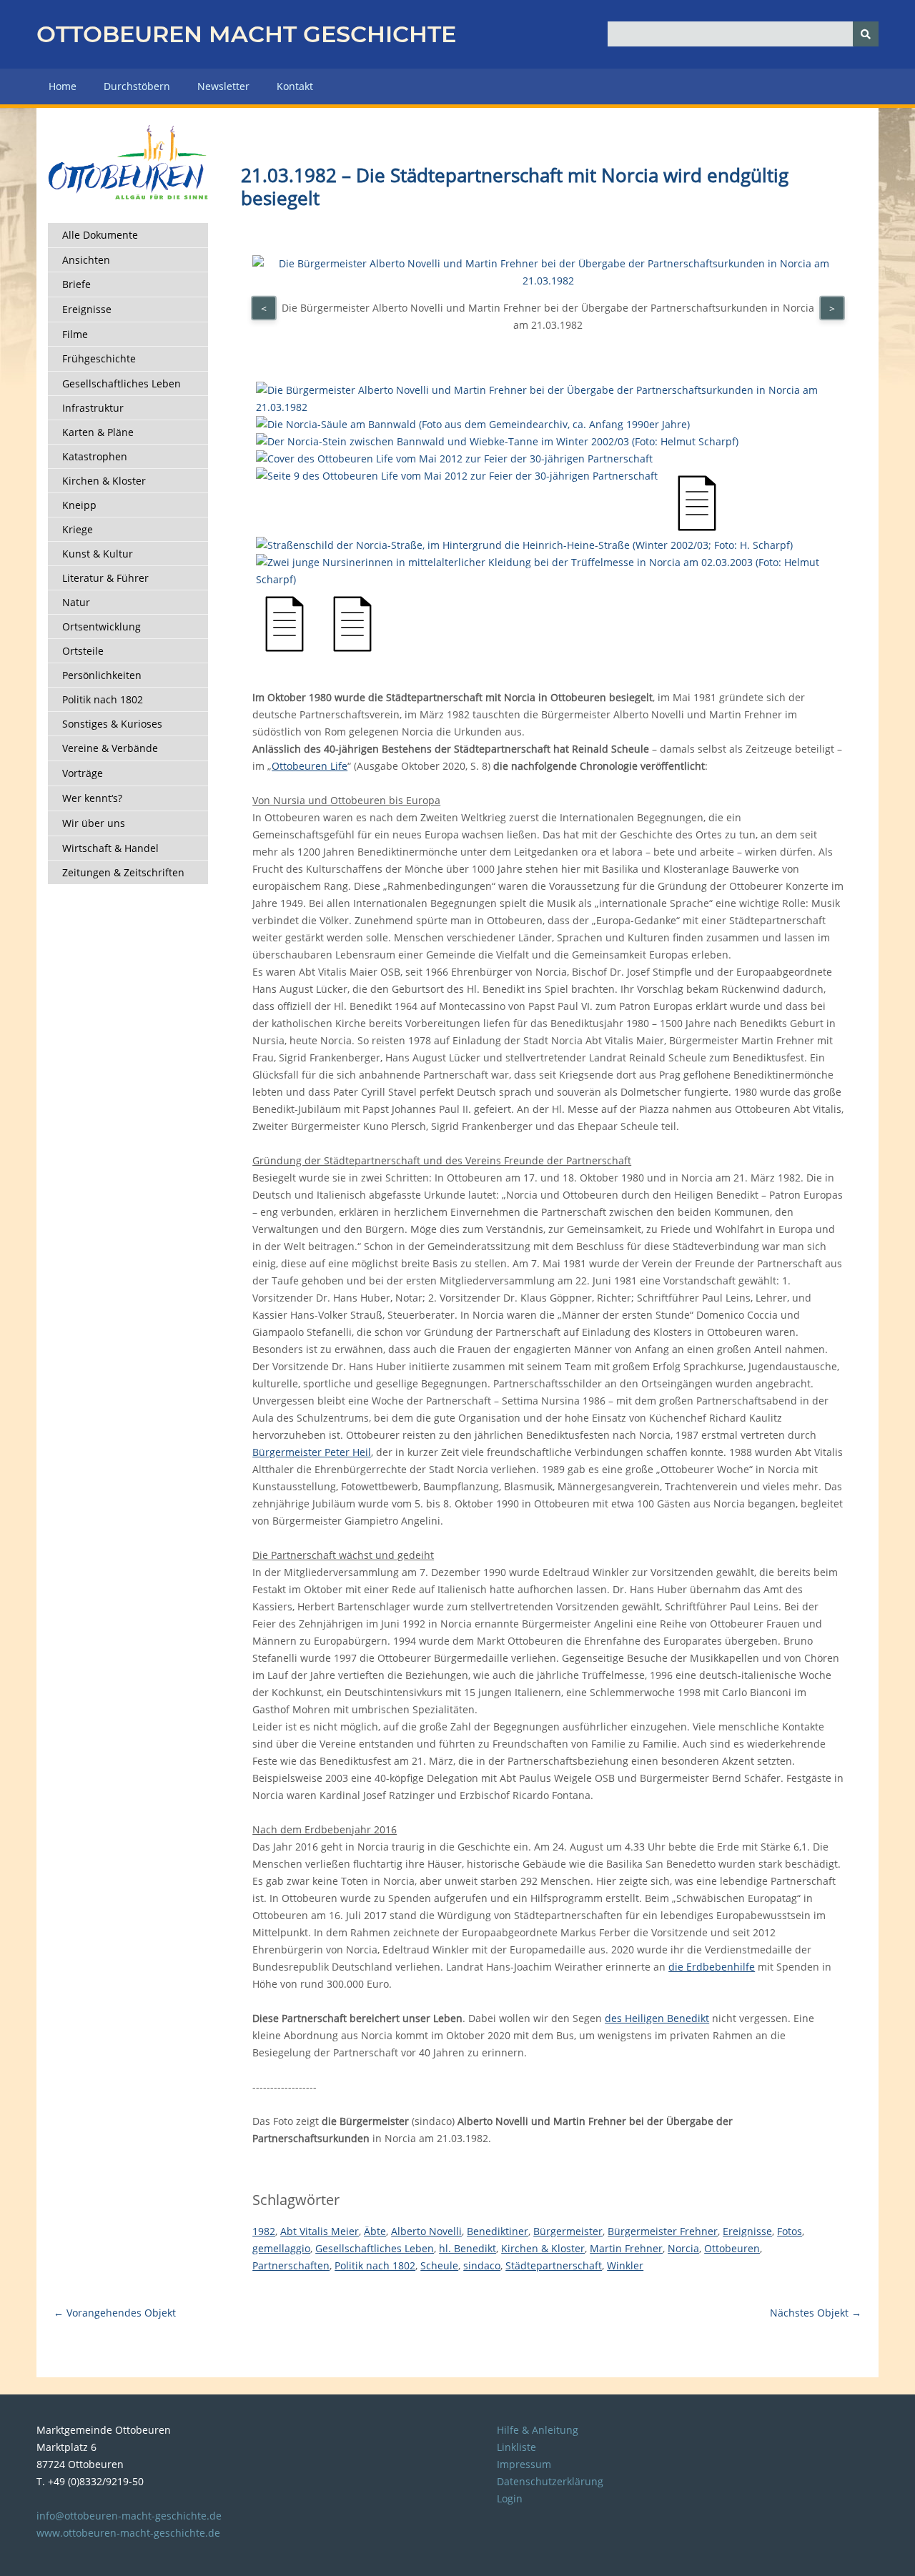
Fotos (790, 2231)
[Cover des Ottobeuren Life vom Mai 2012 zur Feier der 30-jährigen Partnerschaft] (454, 459)
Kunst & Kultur (98, 554)
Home (63, 86)
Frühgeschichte (99, 358)
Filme (75, 334)
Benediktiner (498, 2231)
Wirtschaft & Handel (110, 848)
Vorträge (83, 773)
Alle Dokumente (100, 235)
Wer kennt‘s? (92, 798)
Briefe (76, 284)
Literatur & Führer (105, 578)
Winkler (625, 2265)
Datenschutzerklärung (550, 2481)
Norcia (683, 2248)
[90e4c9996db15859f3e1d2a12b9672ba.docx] (352, 649)
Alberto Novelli (426, 2231)
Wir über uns (94, 823)
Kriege (78, 529)
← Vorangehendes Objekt (115, 2313)
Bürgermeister (568, 2231)
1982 (264, 2231)
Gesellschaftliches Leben (122, 383)
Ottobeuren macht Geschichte (246, 34)
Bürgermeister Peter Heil (312, 1452)
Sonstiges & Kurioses (112, 724)
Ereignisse (87, 309)
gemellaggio (281, 2248)
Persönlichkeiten (102, 675)
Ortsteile (83, 651)
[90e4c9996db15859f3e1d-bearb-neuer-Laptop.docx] (285, 649)
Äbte (375, 2231)
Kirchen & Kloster (104, 481)
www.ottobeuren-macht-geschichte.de (128, 2533)
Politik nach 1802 (103, 699)
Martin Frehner (626, 2248)
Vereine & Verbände (110, 748)
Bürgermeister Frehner (663, 2231)
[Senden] (866, 34)
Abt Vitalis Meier (320, 2231)
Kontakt (295, 86)
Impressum (524, 2464)
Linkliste (516, 2447)
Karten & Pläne (98, 432)
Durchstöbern (137, 86)
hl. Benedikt (468, 2248)
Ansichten (86, 260)
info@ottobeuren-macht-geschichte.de (129, 2516)
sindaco (482, 2265)
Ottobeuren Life (310, 766)
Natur (76, 602)
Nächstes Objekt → (816, 2313)
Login (510, 2498)
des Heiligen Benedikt (657, 2018)
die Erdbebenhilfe (712, 1967)
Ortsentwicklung (102, 626)
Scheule (439, 2265)
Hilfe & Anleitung (538, 2430)
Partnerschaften (291, 2265)
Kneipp (79, 505)
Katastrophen (95, 456)
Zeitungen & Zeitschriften (123, 872)
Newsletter (223, 86)
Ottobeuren (732, 2248)
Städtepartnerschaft (554, 2265)
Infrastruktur (93, 408)
